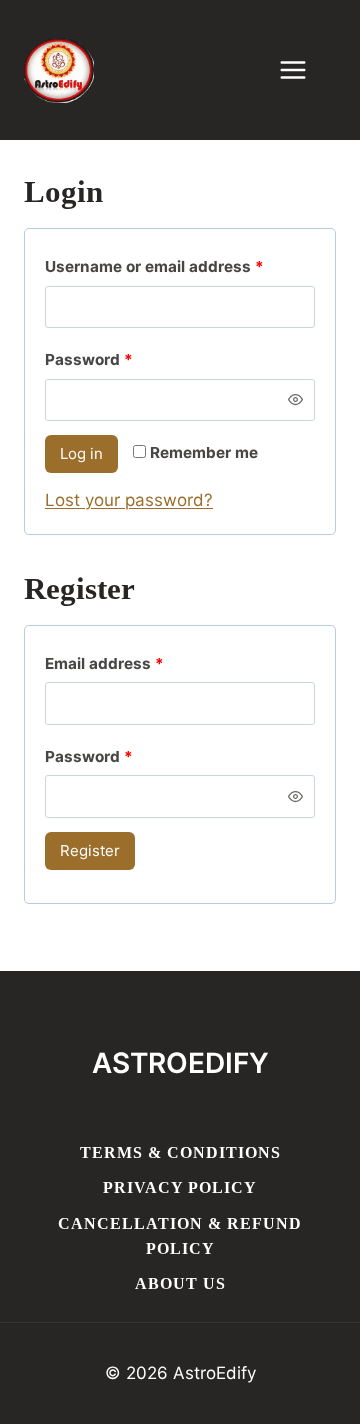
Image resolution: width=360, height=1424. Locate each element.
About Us (180, 1283)
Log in (81, 453)
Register (90, 850)
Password (93, 364)
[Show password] (296, 400)
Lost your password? (129, 500)
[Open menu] (303, 69)
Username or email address (159, 271)
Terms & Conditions (180, 1152)
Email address (109, 668)
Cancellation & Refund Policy (180, 1236)
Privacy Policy (180, 1187)
